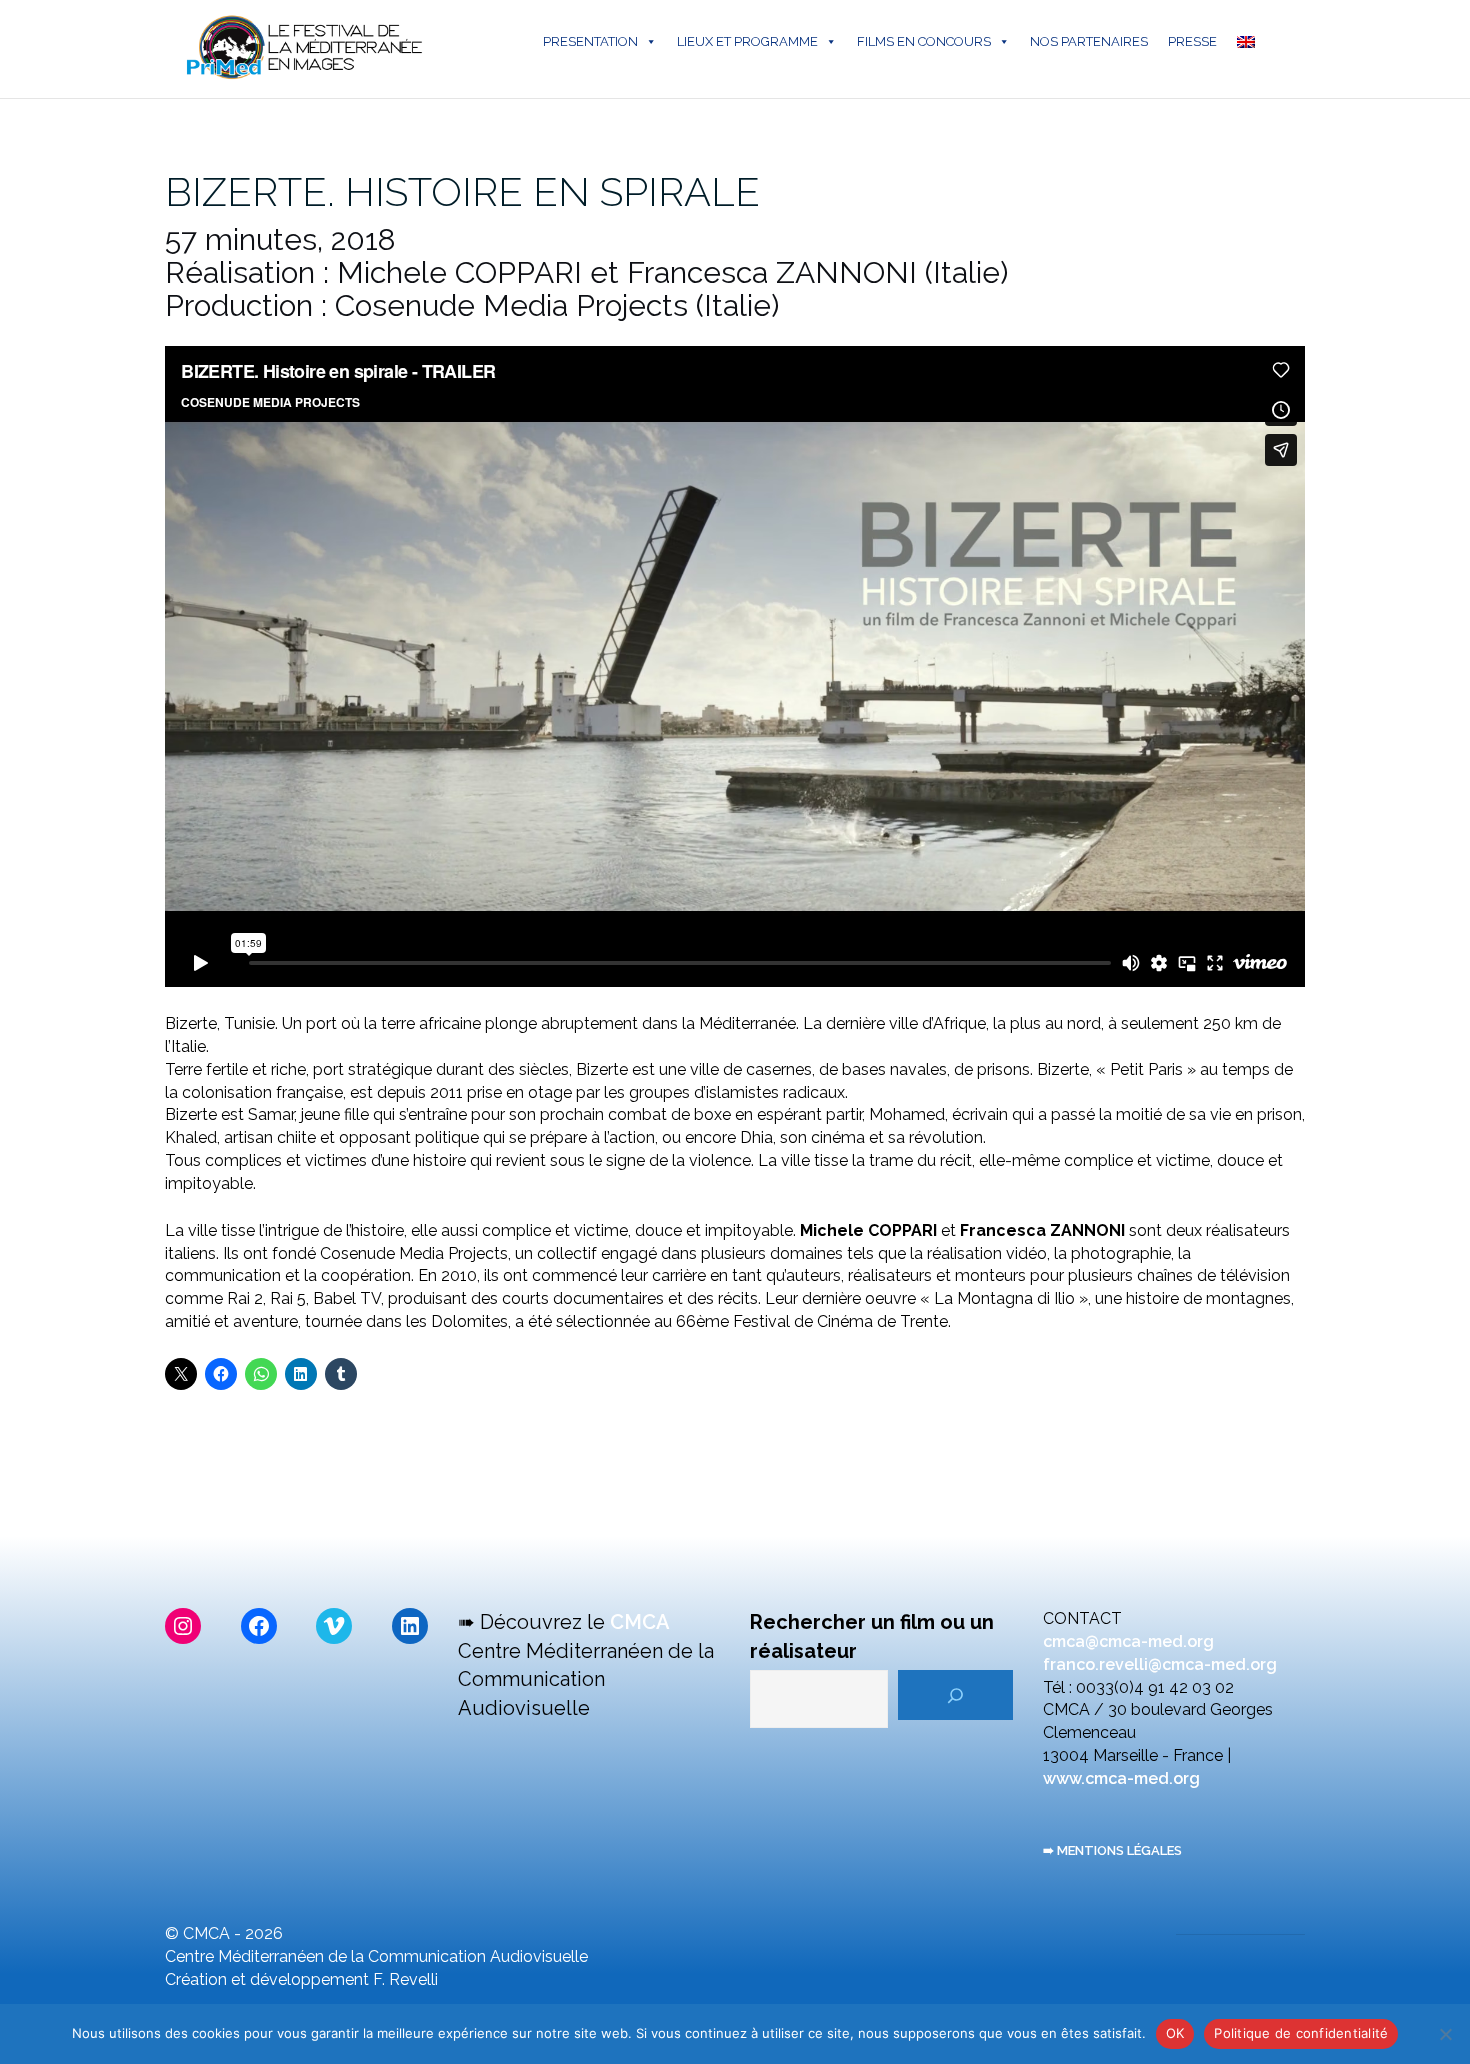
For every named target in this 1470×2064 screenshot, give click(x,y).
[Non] (1445, 2034)
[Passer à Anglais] (1250, 42)
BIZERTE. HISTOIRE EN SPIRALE (462, 191)
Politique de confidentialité (1301, 2033)
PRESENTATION (590, 41)
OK (1175, 2033)
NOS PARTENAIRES (1089, 41)
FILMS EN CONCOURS (924, 41)
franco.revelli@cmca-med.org (1160, 1664)
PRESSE (1192, 41)
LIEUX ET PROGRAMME (747, 41)
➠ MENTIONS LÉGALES (1112, 1850)
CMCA (640, 1622)
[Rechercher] (955, 1695)
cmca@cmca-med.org (1128, 1641)
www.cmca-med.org (1121, 1778)
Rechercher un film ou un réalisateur (872, 1636)
